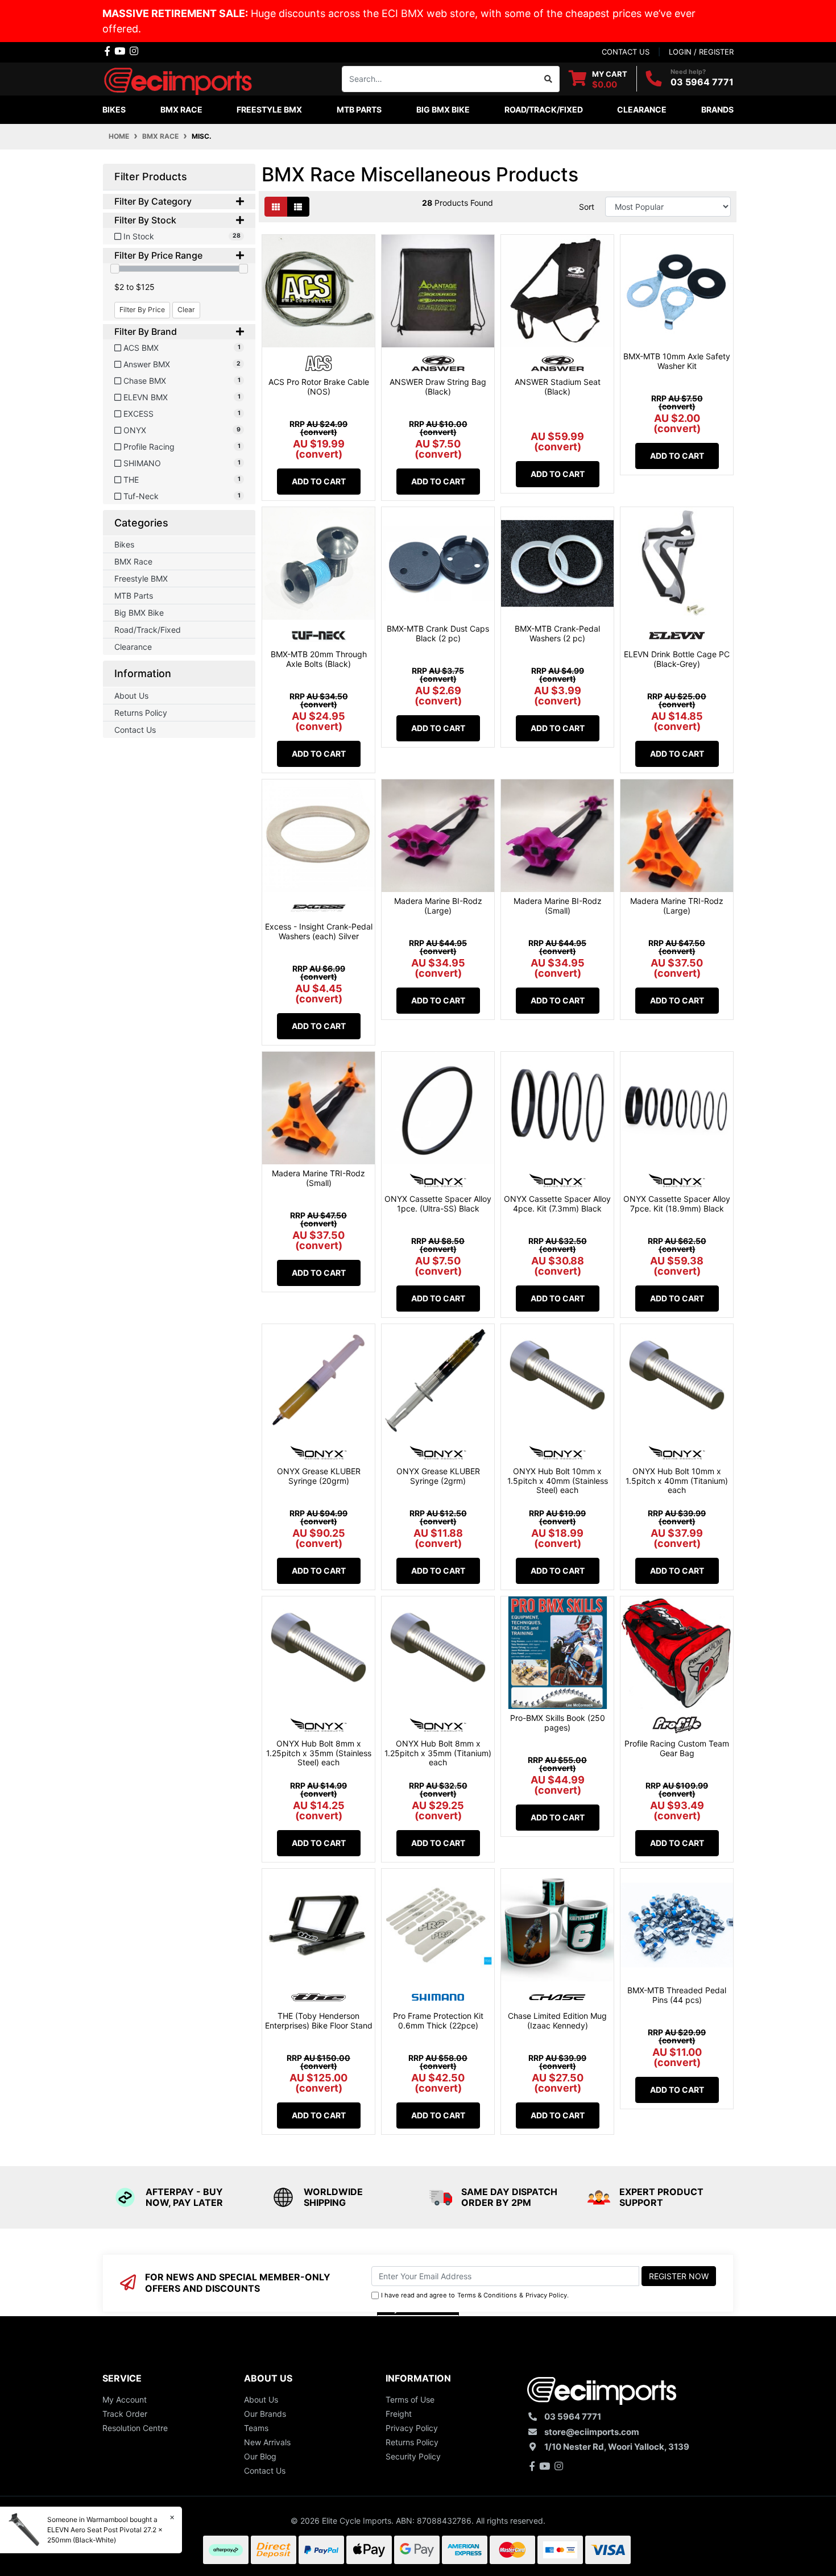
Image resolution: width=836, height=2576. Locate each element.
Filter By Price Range (158, 256)
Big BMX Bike (139, 613)
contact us (626, 52)
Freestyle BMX (141, 578)
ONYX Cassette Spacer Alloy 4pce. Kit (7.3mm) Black (557, 1204)
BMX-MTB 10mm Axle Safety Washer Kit (677, 361)
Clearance (133, 647)
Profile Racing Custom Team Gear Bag (677, 1748)
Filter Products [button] (151, 177)
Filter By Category (153, 202)
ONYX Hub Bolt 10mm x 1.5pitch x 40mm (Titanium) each (677, 1481)
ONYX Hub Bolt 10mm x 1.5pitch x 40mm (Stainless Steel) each (558, 1481)
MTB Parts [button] (359, 109)
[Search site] (549, 79)
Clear (186, 310)
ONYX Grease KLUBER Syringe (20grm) (319, 1476)
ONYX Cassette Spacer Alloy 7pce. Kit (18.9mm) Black (677, 1204)
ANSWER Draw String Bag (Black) (438, 387)
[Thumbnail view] (276, 207)
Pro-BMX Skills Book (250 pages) (558, 1723)
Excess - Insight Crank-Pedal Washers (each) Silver (319, 931)
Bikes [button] (114, 109)
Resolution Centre (135, 2428)
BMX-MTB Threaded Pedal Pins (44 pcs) (677, 1995)
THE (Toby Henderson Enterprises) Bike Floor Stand (319, 2021)
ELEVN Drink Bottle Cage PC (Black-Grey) (677, 659)
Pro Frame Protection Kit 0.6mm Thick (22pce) (438, 2021)
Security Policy (413, 2456)
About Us (131, 696)
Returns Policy (141, 713)
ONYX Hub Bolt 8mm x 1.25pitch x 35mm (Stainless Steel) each (319, 1753)
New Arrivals (267, 2442)
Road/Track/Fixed (148, 630)
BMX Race (133, 561)
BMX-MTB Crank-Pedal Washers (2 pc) (557, 633)
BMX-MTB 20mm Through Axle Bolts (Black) (319, 659)
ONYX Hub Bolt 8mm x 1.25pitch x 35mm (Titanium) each (438, 1753)
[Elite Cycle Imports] (179, 78)
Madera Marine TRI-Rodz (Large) (677, 906)
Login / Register (701, 52)
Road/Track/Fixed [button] (544, 109)
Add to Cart (319, 481)
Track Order (125, 2414)
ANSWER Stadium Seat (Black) (558, 387)
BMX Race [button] (181, 109)
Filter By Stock (145, 220)
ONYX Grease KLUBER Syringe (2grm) (438, 1476)
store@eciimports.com (592, 2432)
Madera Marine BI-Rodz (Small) (558, 906)
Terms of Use (410, 2399)
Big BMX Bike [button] (443, 109)
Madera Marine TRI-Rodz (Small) (318, 1178)
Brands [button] (717, 109)
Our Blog (260, 2456)
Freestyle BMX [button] (269, 109)
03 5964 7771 (702, 82)
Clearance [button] (642, 109)
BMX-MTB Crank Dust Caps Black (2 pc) (438, 633)
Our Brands (265, 2414)
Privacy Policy (546, 2295)
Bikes (124, 544)
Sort (587, 207)
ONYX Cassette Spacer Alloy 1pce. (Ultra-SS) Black (438, 1204)
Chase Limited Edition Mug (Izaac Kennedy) (557, 2021)
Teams (256, 2428)
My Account (125, 2399)
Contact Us (135, 730)
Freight (399, 2414)
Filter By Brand (146, 332)
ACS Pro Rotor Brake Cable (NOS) (319, 387)
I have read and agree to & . (475, 2295)
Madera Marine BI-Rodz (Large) (438, 906)
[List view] (298, 207)
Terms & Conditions (487, 2295)
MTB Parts (134, 596)
